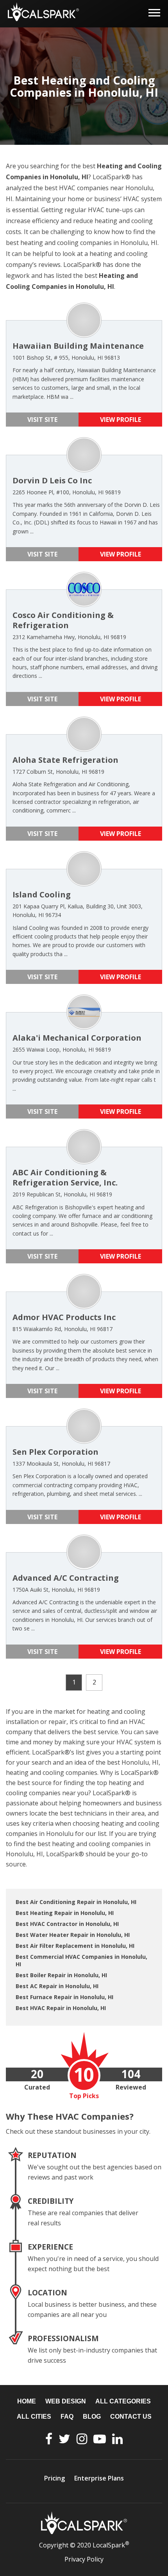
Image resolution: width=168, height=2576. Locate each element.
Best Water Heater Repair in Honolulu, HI (73, 1935)
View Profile (121, 420)
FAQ (67, 2417)
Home (27, 2401)
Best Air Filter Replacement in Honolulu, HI (75, 1946)
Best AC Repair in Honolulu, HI (57, 1986)
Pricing (55, 2478)
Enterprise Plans (99, 2478)
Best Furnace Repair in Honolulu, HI (64, 1997)
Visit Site (42, 420)
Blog (92, 2417)
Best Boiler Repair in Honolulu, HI (61, 1975)
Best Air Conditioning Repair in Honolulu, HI (76, 1902)
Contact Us (131, 2417)
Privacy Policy (84, 2559)
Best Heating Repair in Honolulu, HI (65, 1913)
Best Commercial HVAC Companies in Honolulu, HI (81, 1960)
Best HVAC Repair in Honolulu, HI (61, 2008)
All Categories (123, 2401)
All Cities (34, 2417)
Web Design (66, 2401)
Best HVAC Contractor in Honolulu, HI (67, 1924)
